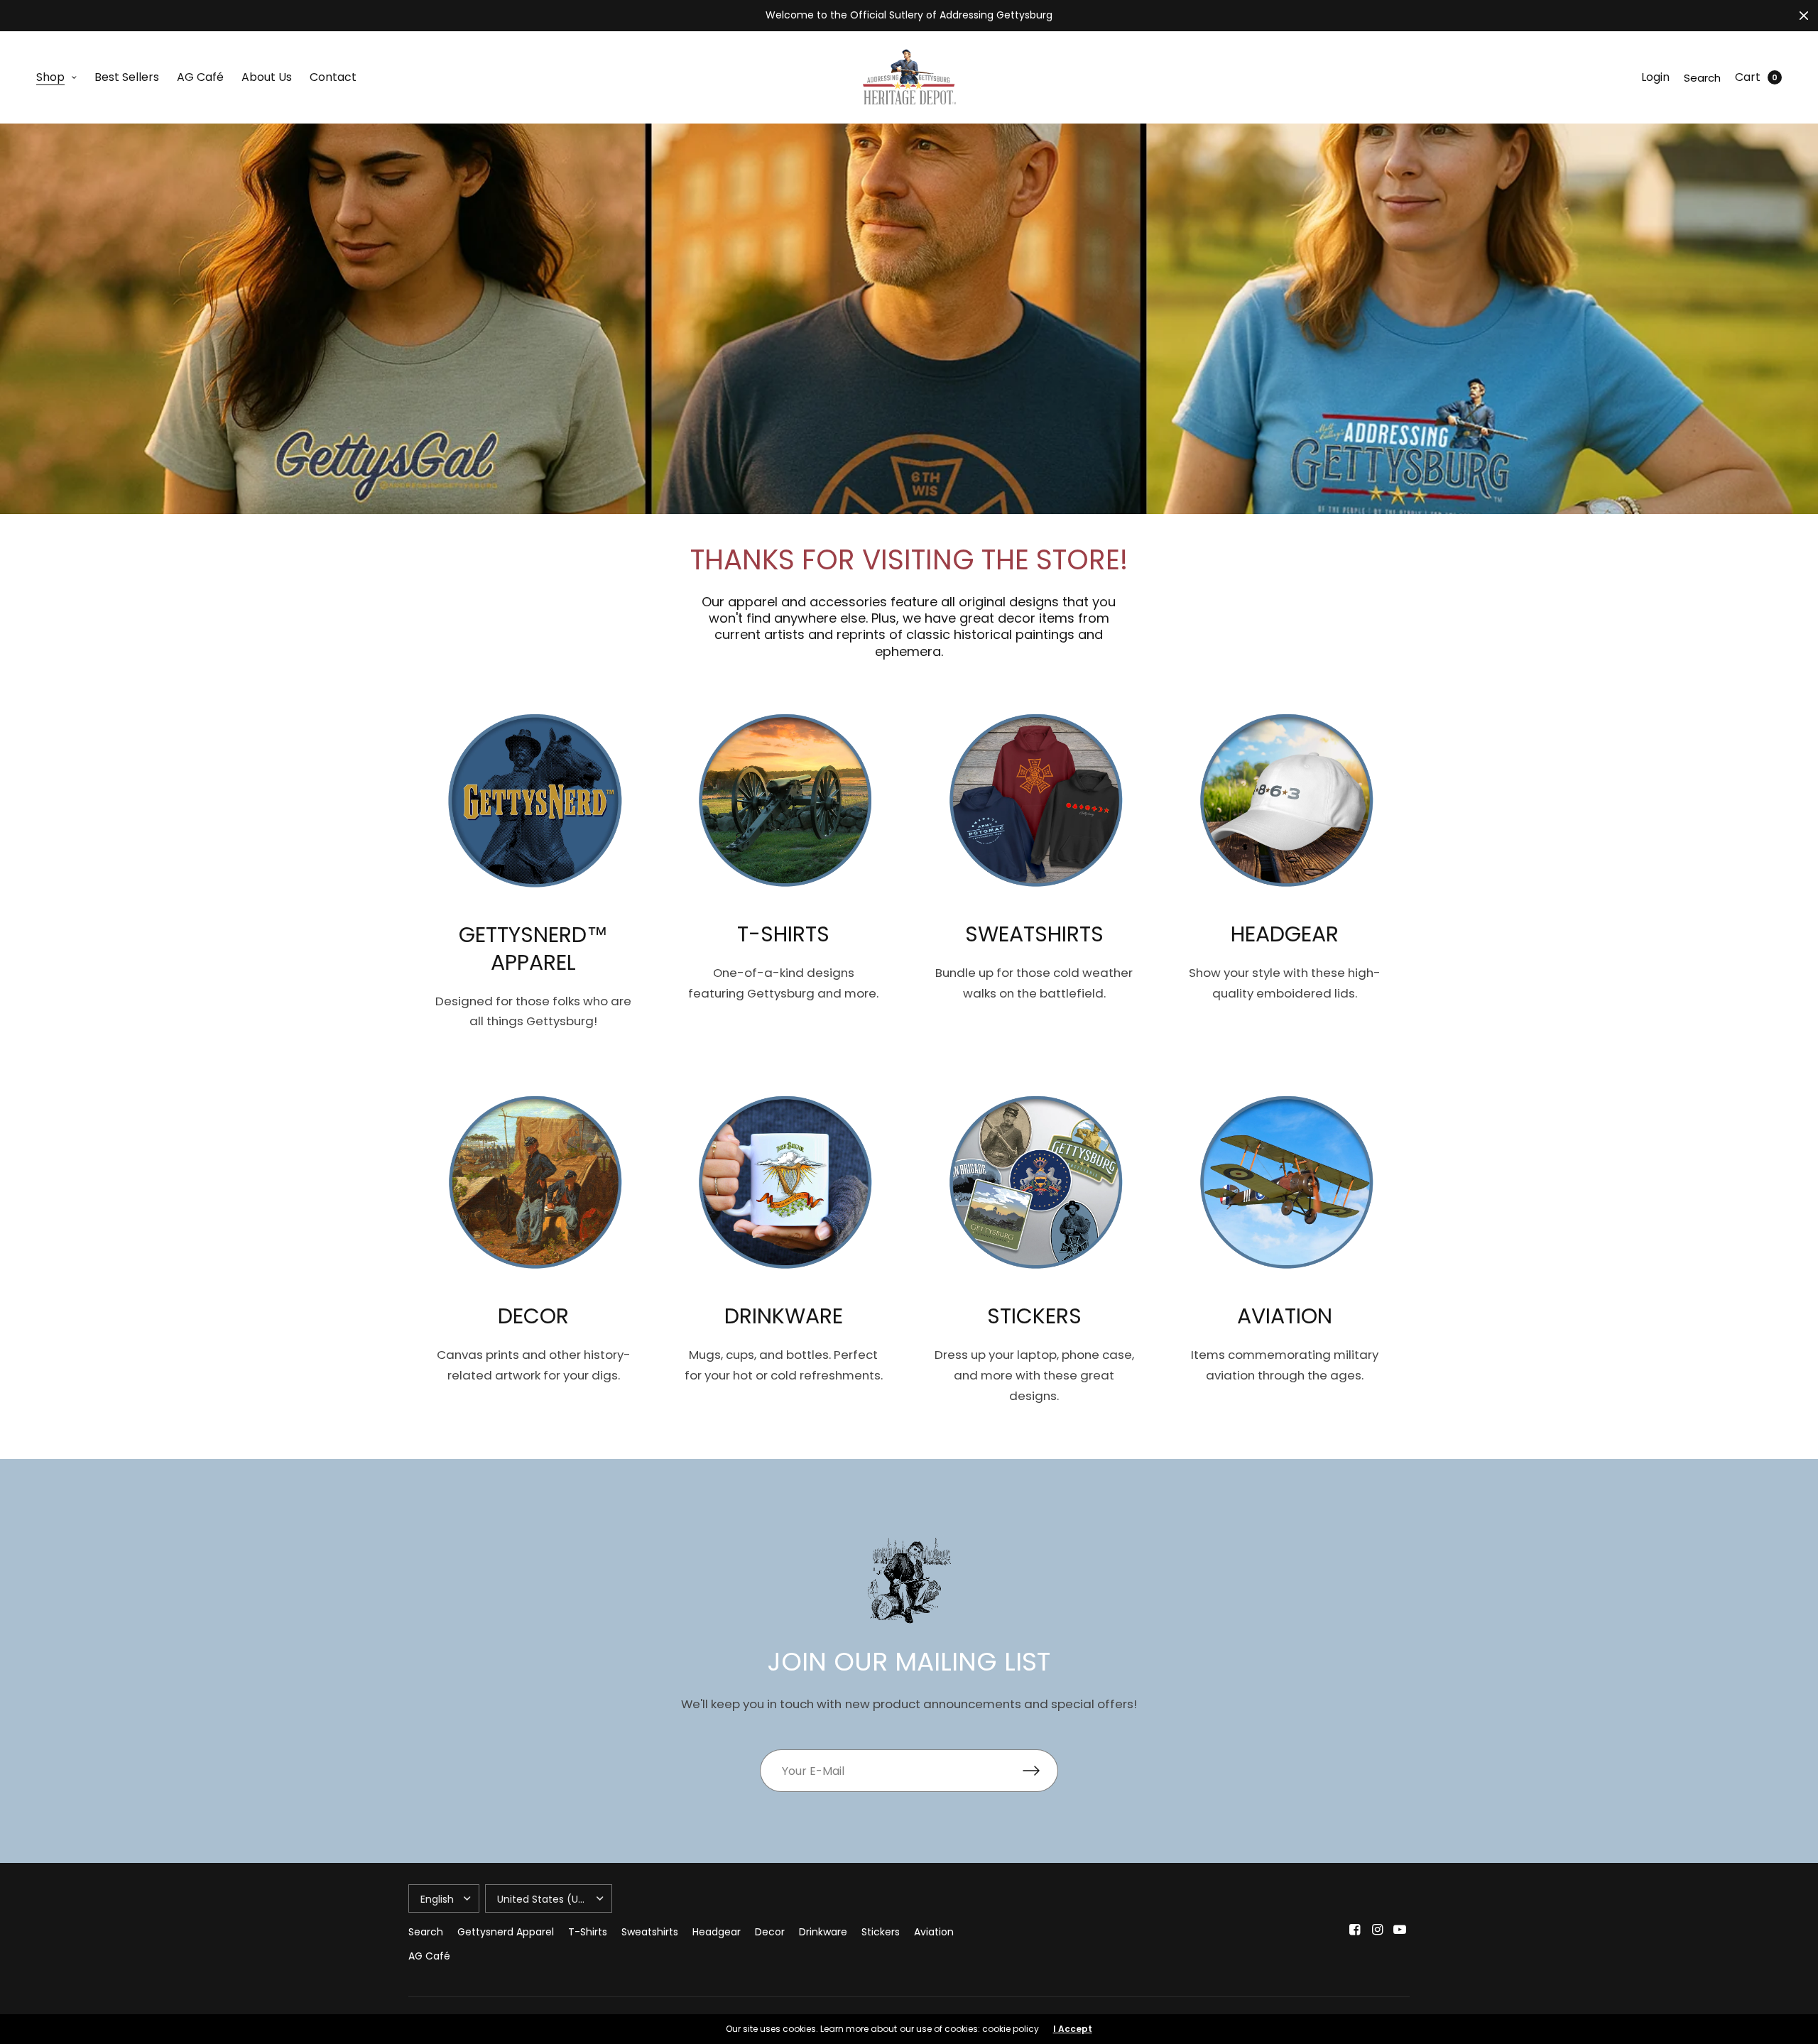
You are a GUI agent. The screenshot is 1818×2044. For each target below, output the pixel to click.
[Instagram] (1377, 1930)
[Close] (1804, 16)
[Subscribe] (1040, 1771)
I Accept (1073, 2029)
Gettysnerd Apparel (506, 1932)
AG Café (200, 77)
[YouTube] (1400, 1930)
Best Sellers (127, 77)
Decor (770, 1932)
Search (1702, 78)
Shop (50, 77)
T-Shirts (588, 1932)
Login (1655, 77)
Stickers (881, 1932)
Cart (1748, 77)
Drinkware (823, 1932)
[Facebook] (1354, 1930)
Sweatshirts (650, 1932)
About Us (267, 77)
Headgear (717, 1932)
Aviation (934, 1932)
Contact (333, 77)
